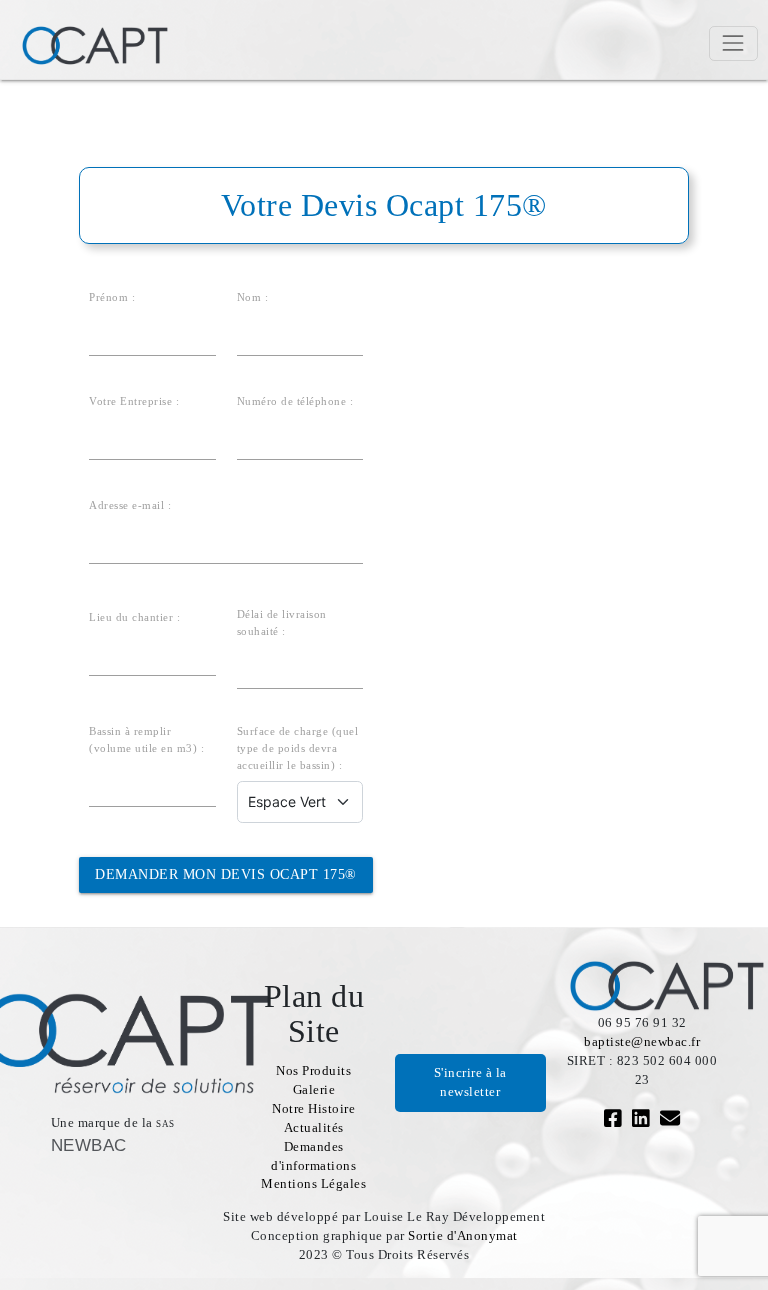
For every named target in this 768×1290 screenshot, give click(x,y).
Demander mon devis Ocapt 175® (226, 874)
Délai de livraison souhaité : (282, 622)
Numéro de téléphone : (295, 401)
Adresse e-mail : (130, 505)
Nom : (253, 297)
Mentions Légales (313, 1184)
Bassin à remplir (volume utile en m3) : (146, 739)
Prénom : (112, 297)
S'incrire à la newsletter (470, 1082)
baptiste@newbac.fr (642, 1042)
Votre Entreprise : (134, 401)
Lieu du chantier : (134, 617)
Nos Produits (313, 1071)
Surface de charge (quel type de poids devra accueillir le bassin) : (298, 748)
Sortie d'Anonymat (463, 1236)
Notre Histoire (313, 1109)
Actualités (314, 1128)
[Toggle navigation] (733, 43)
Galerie (314, 1090)
